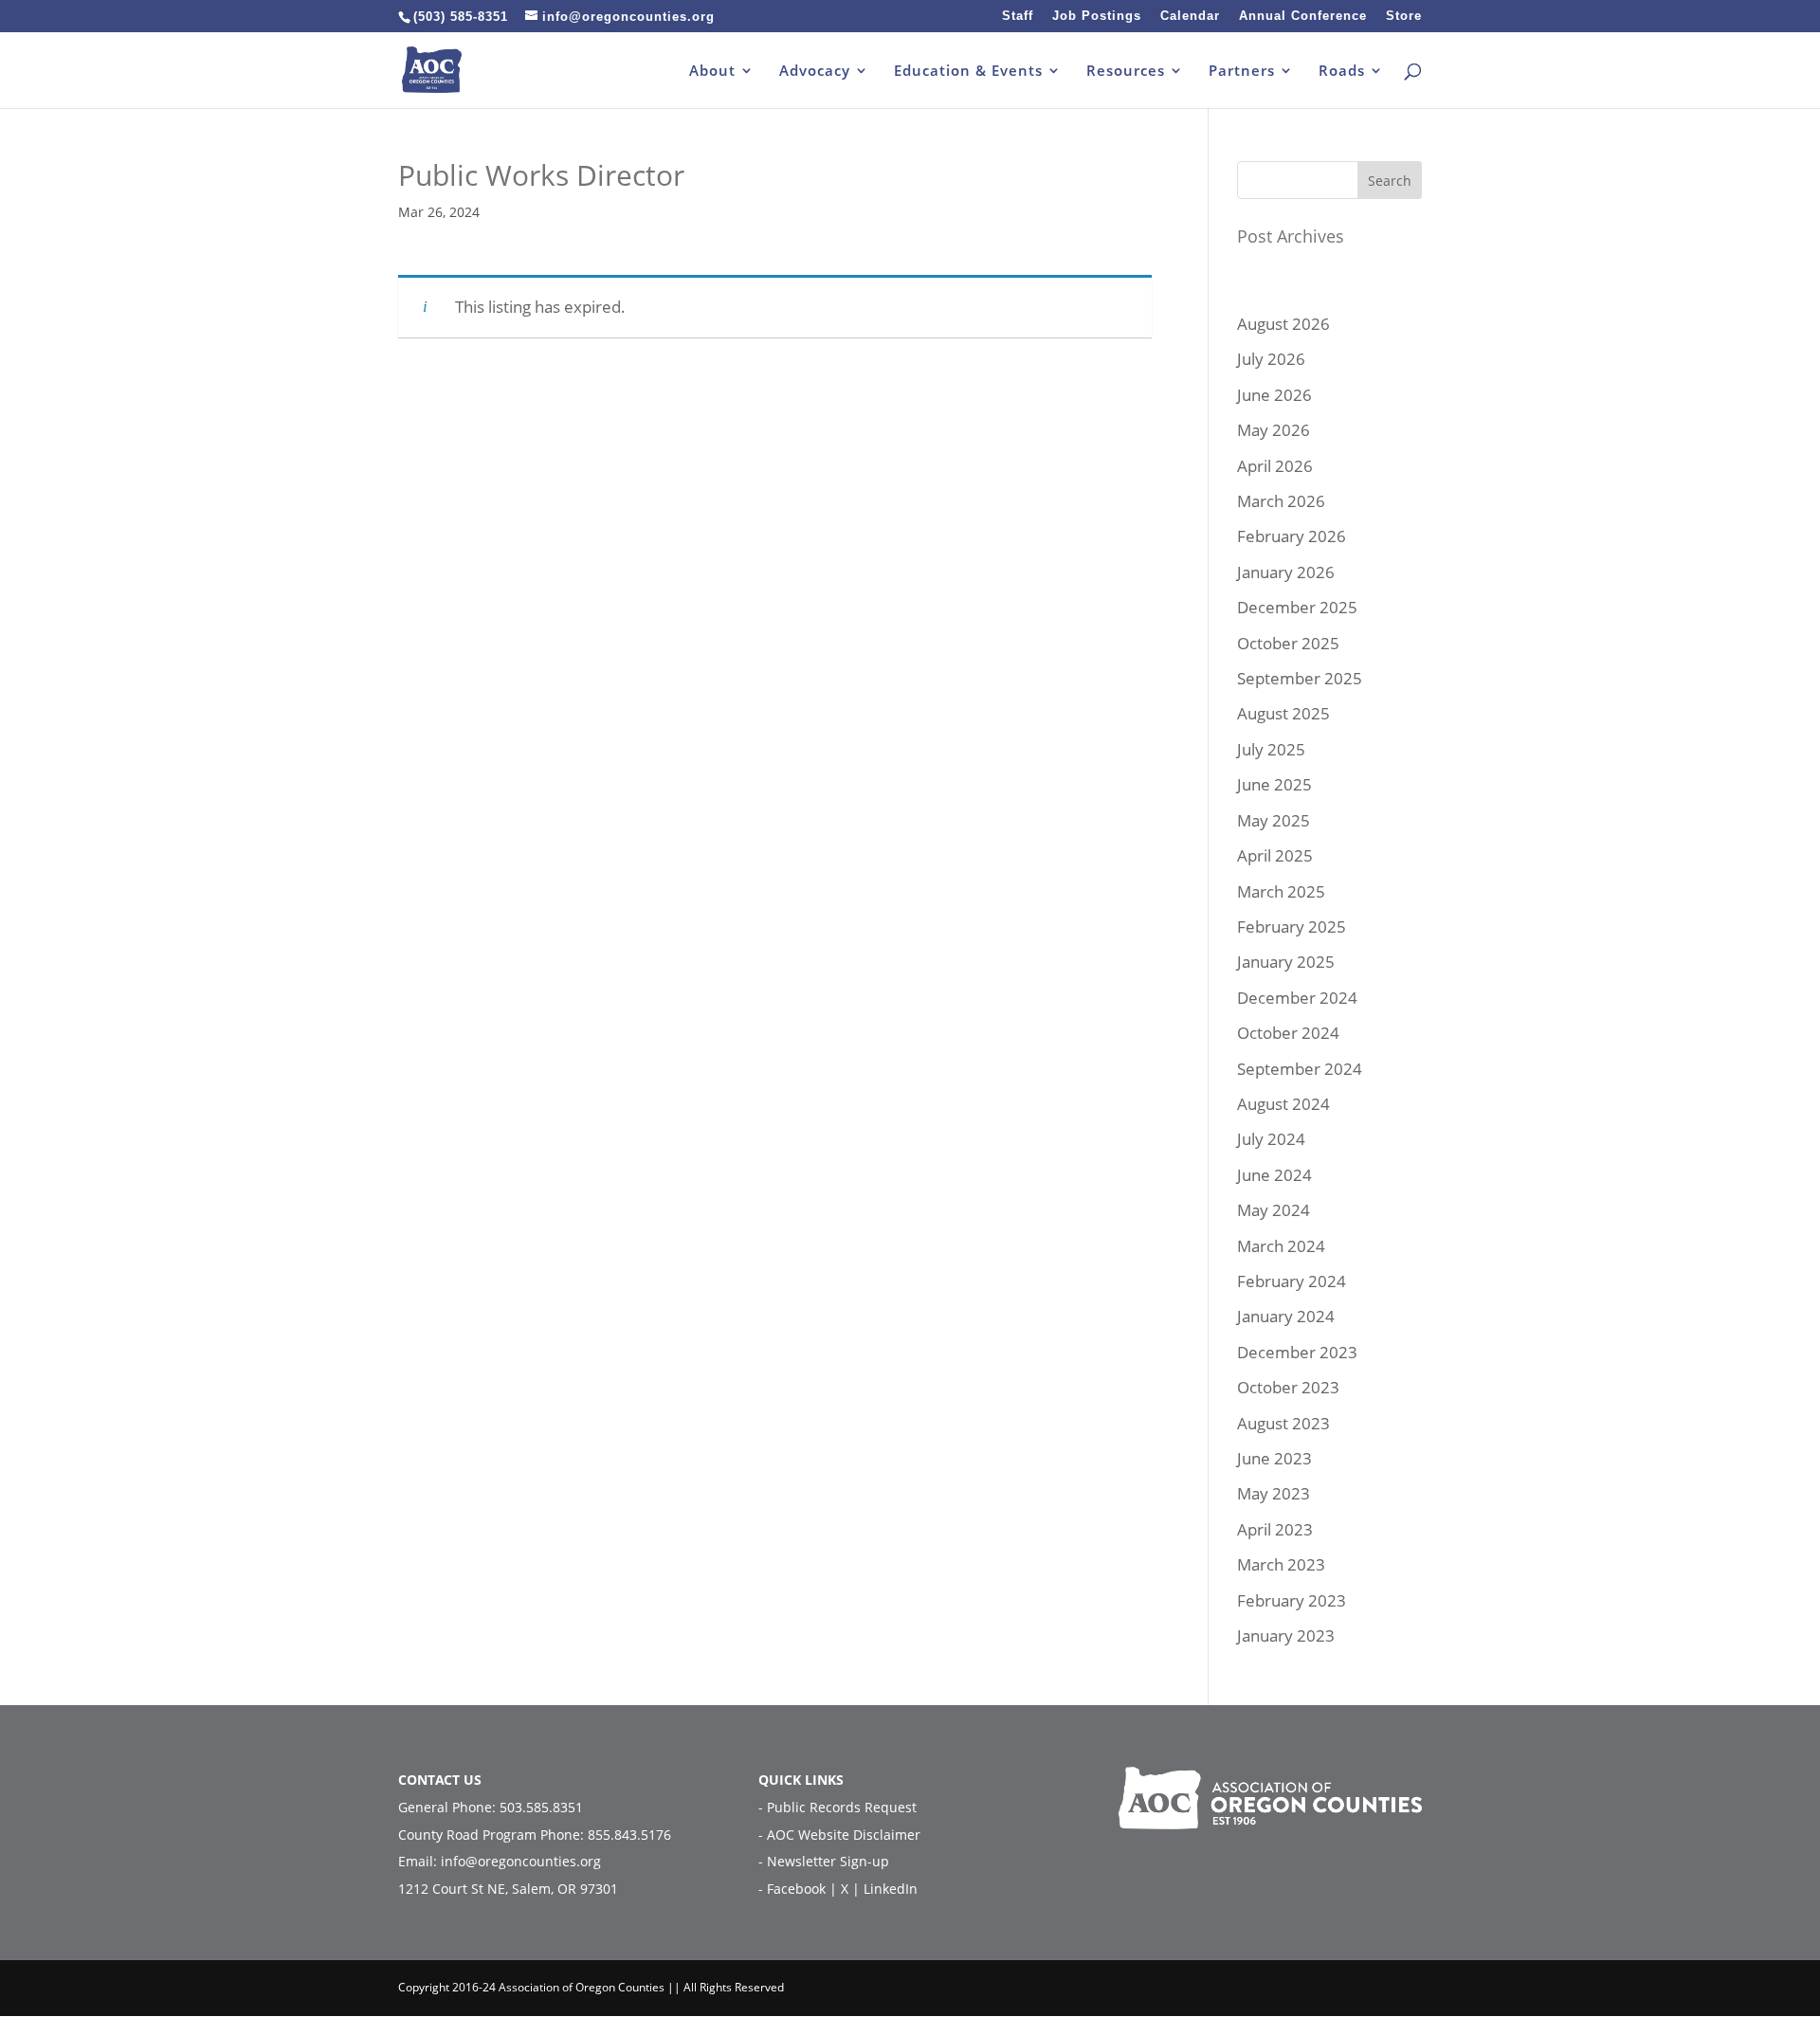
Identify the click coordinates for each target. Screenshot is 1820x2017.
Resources (1126, 72)
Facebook (798, 1889)
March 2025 (1281, 891)
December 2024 (1297, 998)
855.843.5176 (629, 1835)
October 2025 (1288, 643)
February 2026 (1292, 536)
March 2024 (1281, 1246)
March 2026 (1281, 501)
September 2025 (1300, 678)
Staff (1018, 16)
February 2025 (1292, 927)
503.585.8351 (541, 1807)
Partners (1242, 72)
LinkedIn (891, 1889)
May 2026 (1274, 430)
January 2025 (1286, 962)
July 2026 (1271, 359)
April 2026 (1275, 466)
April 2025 (1275, 855)
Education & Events (968, 72)
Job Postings (1097, 16)
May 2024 (1274, 1210)
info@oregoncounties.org (521, 1861)
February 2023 (1292, 1600)
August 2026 (1283, 324)
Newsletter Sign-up (828, 1861)
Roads (1342, 72)
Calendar (1190, 16)
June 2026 (1274, 395)
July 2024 (1271, 1139)
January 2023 (1286, 1635)
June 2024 (1274, 1175)
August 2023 (1283, 1423)
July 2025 (1271, 749)
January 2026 (1286, 572)
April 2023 (1275, 1529)
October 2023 (1288, 1387)
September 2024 (1300, 1069)
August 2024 (1283, 1104)
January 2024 (1286, 1316)
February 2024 (1292, 1281)
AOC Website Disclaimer (844, 1835)
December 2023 (1297, 1352)
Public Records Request (842, 1807)
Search (1390, 181)
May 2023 (1274, 1493)
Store (1404, 16)
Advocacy (815, 72)
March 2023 (1281, 1564)
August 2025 (1283, 713)
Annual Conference (1303, 16)
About (712, 72)
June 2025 (1274, 784)
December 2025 (1297, 607)
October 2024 (1288, 1033)
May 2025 (1274, 820)
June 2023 (1274, 1458)
